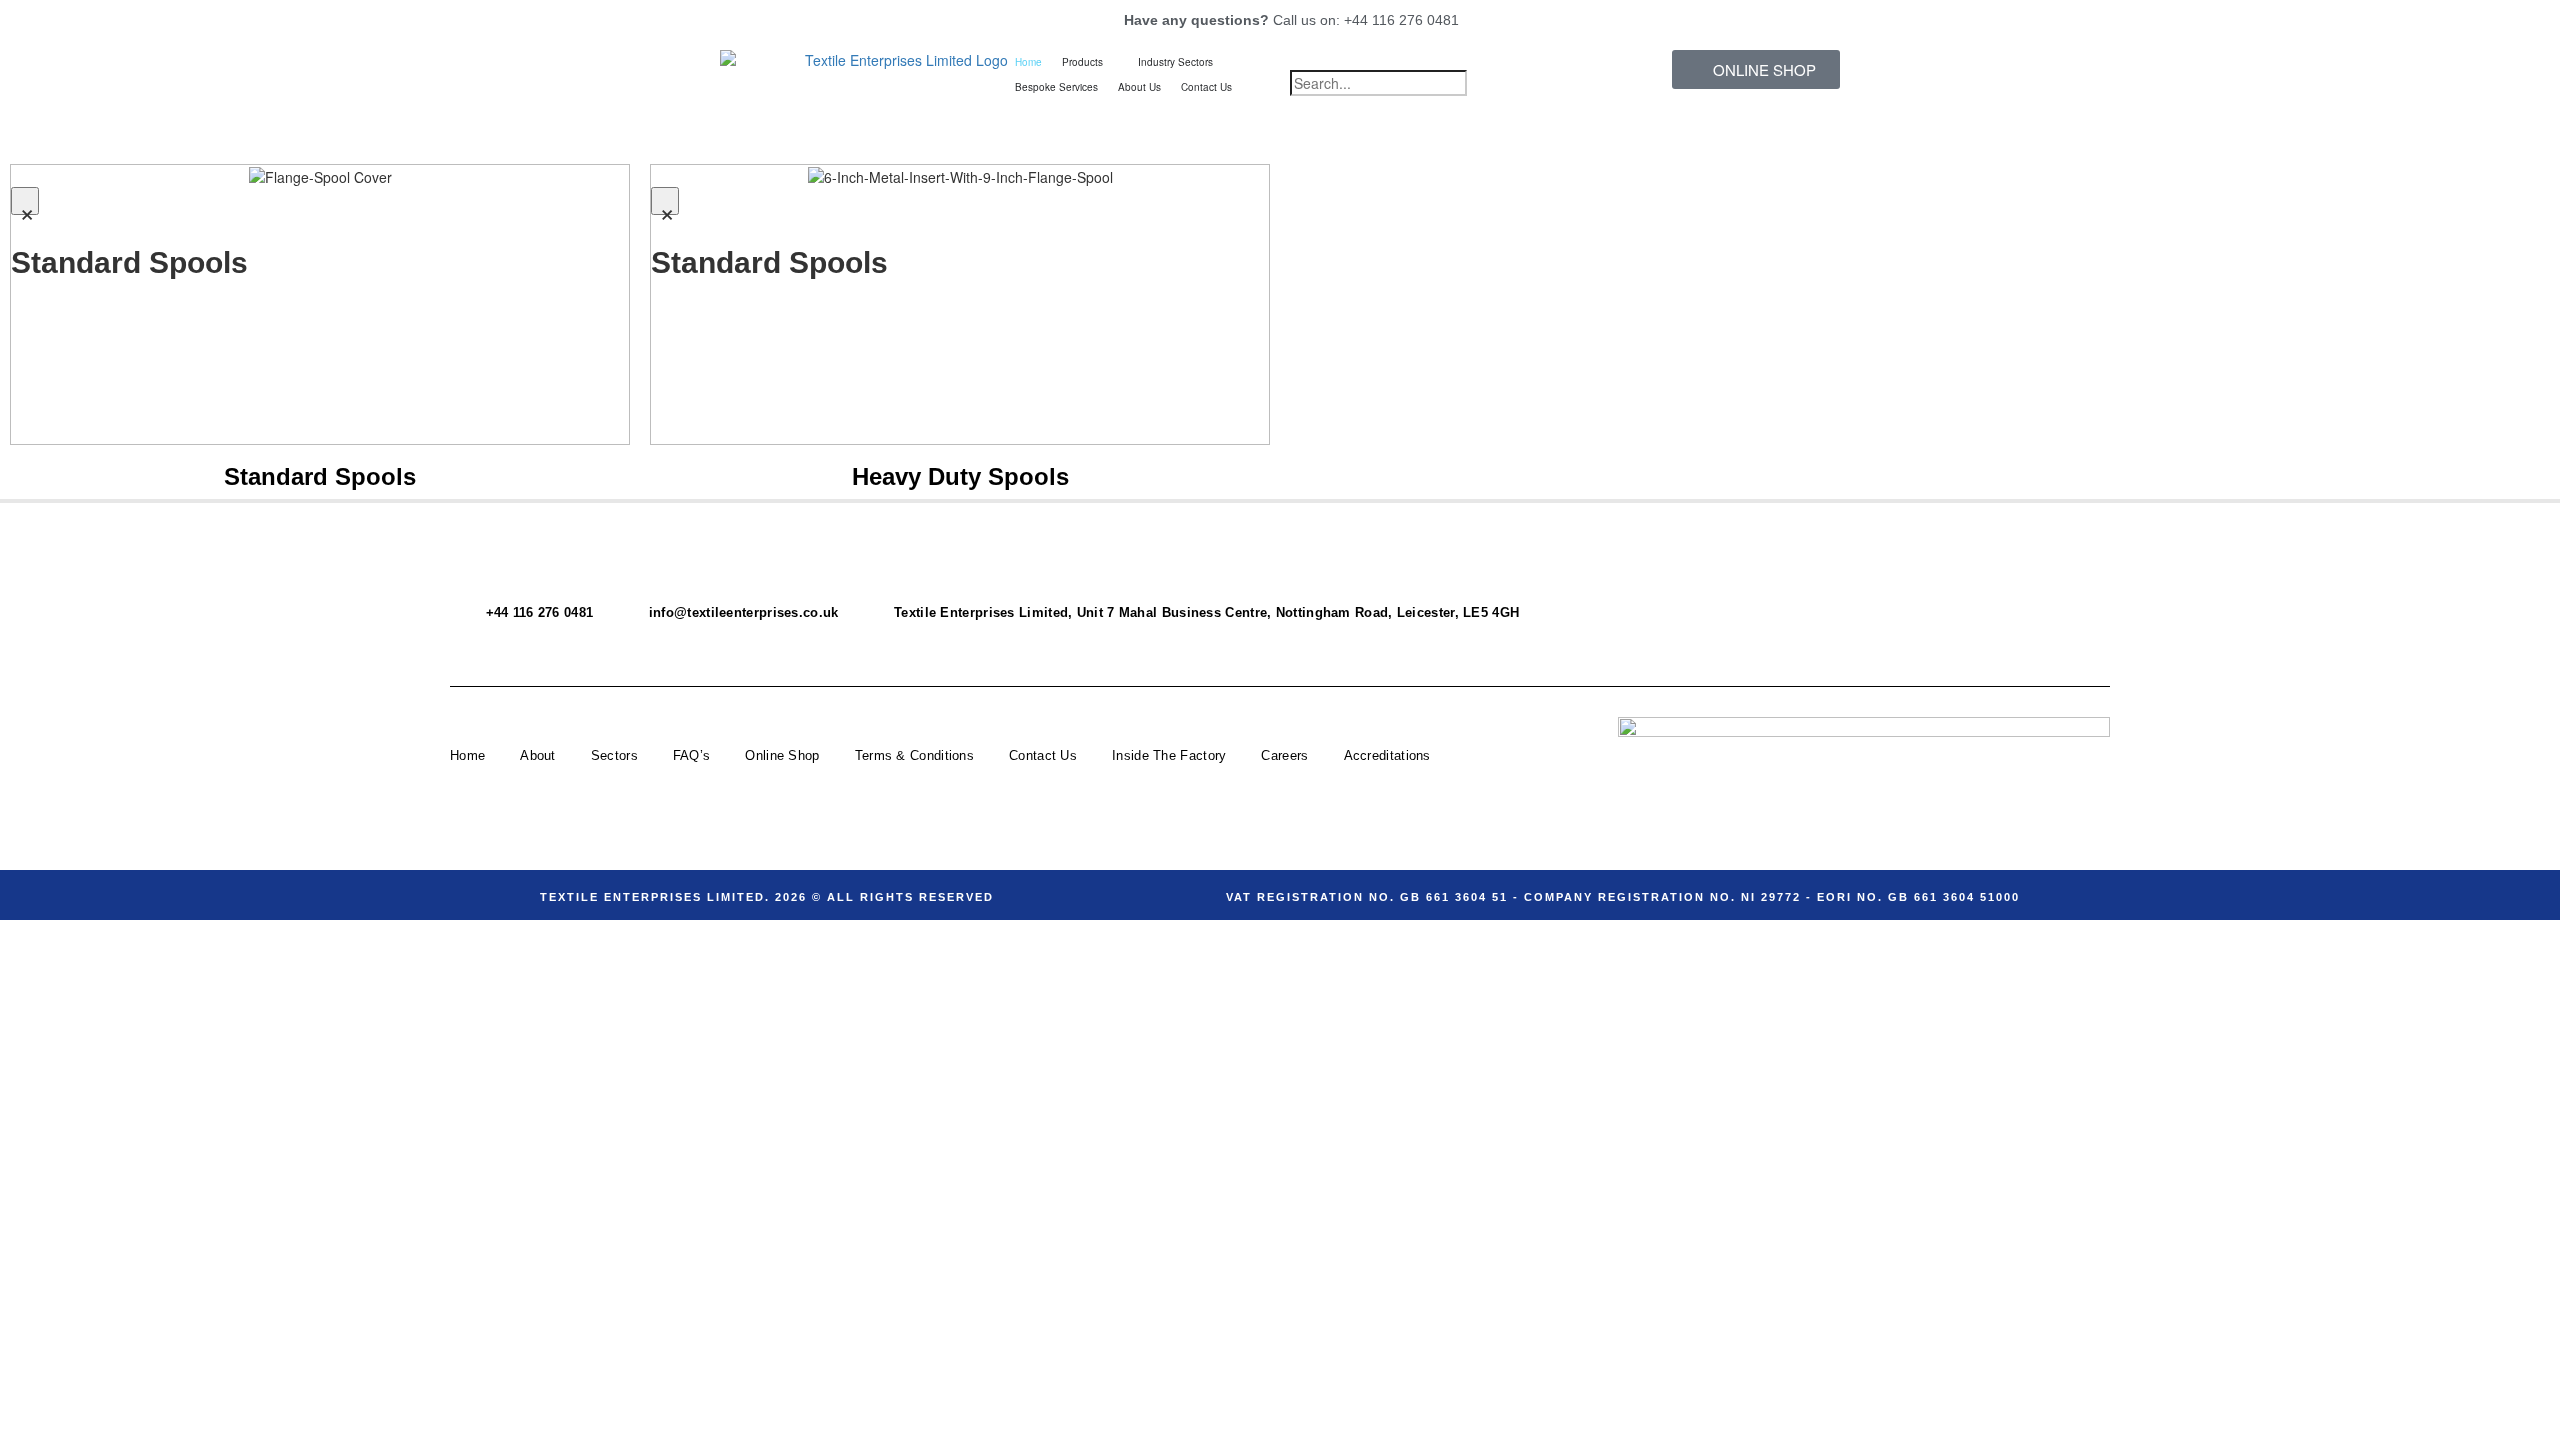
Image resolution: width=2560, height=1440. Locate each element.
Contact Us (1043, 755)
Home (467, 755)
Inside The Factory (1169, 755)
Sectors (614, 755)
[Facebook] (1837, 583)
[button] (1422, 60)
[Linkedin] (2085, 637)
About (538, 755)
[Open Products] (1113, 62)
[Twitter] (1899, 583)
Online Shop (782, 755)
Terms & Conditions (914, 755)
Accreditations (1387, 755)
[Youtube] (1961, 583)
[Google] (2085, 583)
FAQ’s (692, 755)
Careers (1284, 755)
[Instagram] (2023, 583)
